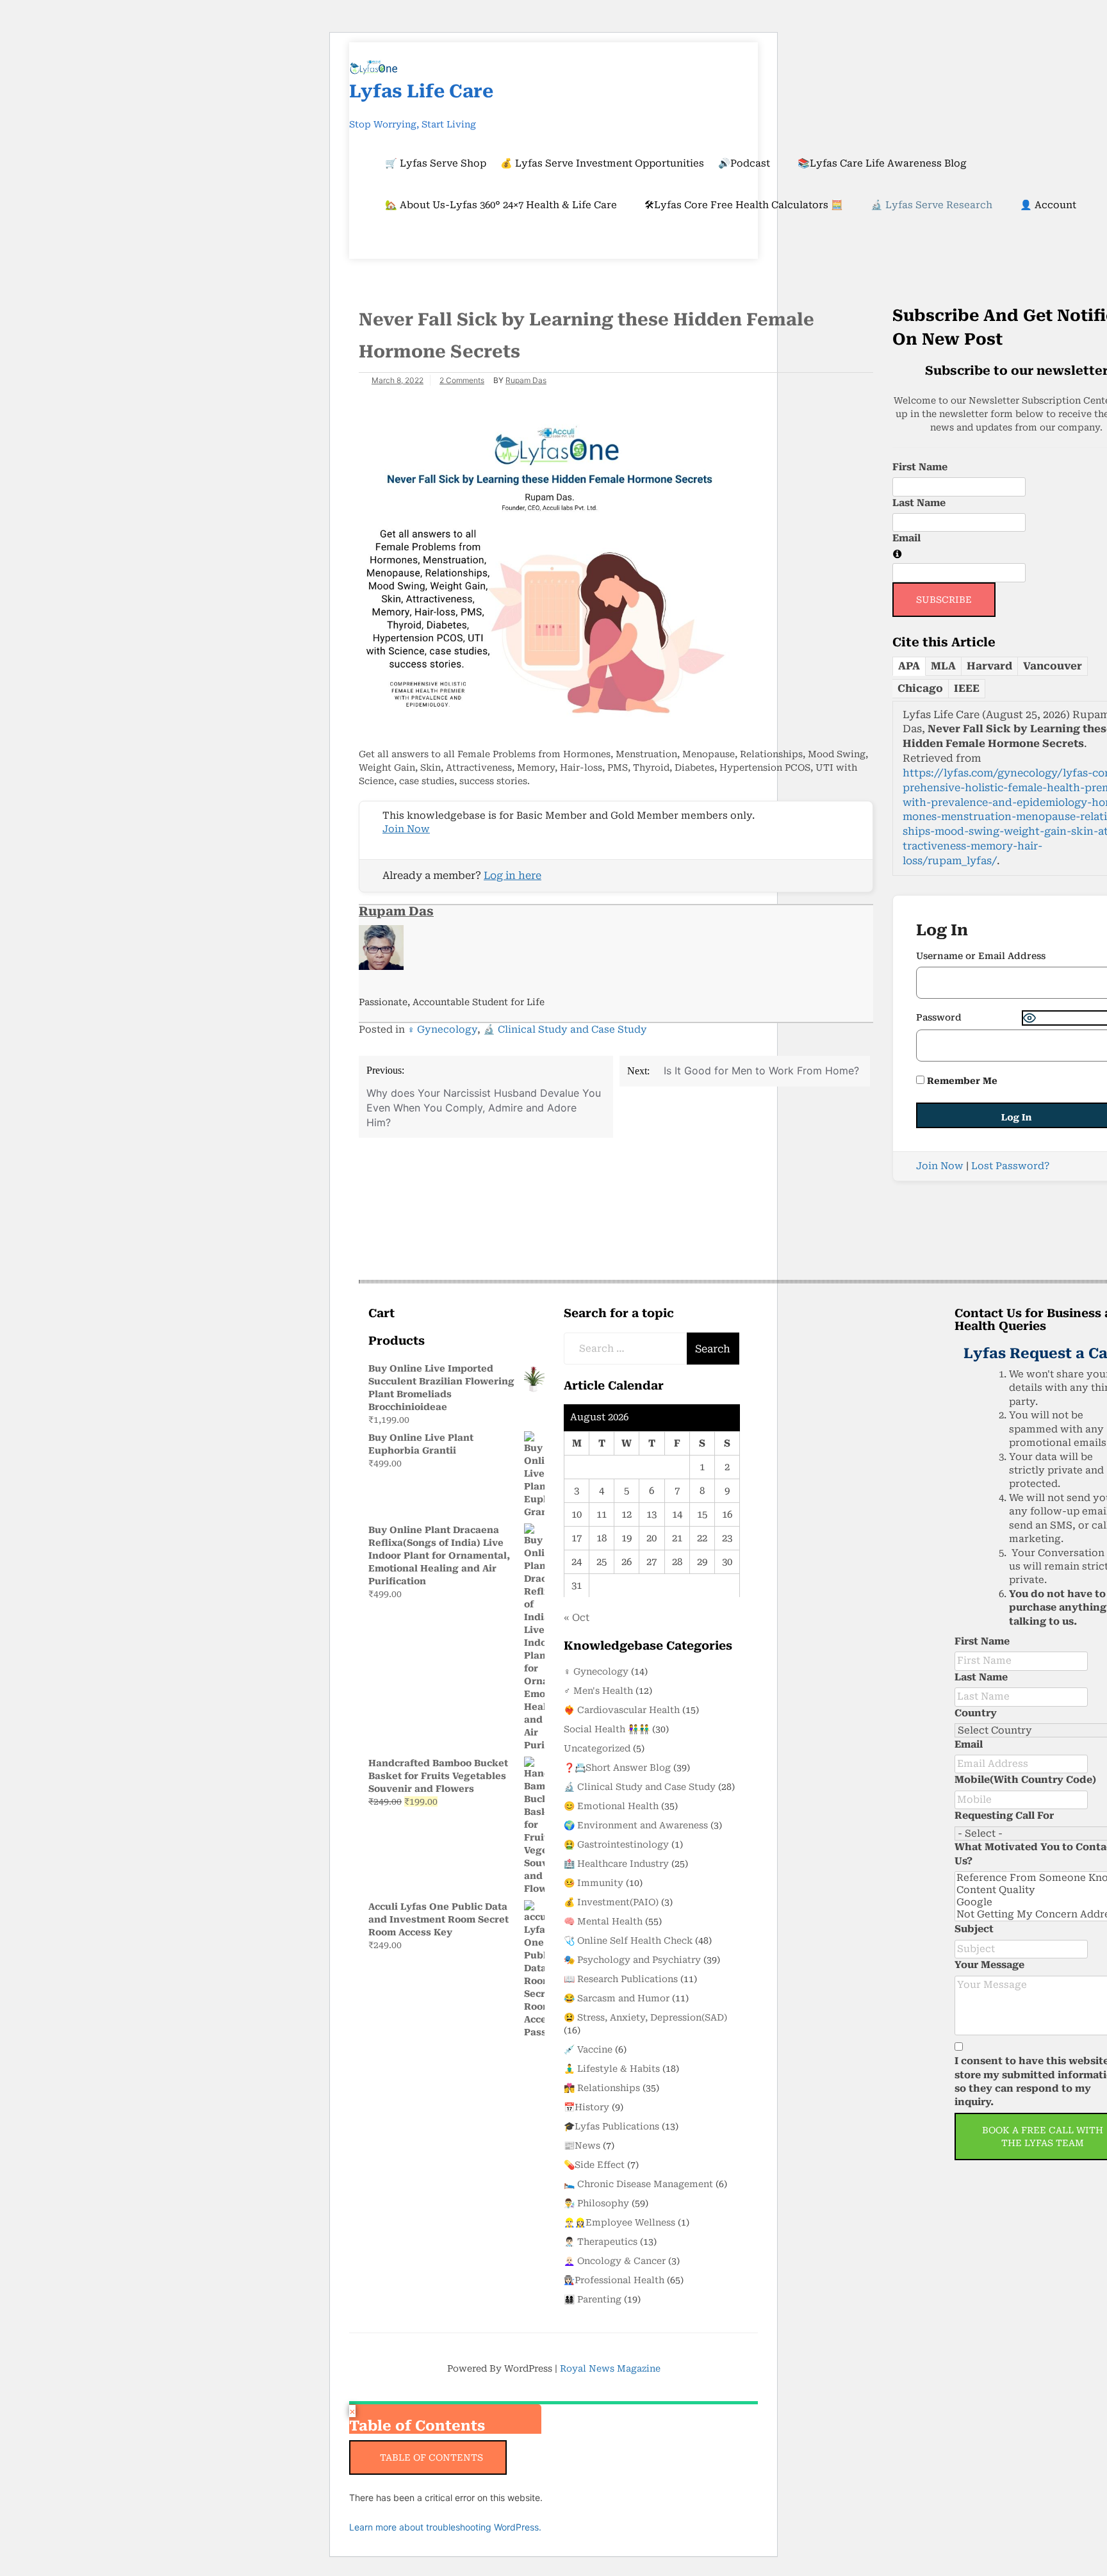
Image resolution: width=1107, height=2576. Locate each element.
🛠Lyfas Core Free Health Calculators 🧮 (744, 205)
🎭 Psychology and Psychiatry (632, 1960)
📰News (582, 2145)
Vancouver (1053, 666)
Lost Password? (1010, 1166)
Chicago (920, 688)
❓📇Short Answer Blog (617, 1768)
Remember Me (961, 1081)
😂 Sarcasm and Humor (617, 1998)
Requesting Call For (1004, 1816)
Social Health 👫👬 (607, 1729)
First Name (920, 467)
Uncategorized (597, 1748)
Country (976, 1713)
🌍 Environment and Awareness (636, 1825)
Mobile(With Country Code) (1025, 1780)
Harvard (989, 666)
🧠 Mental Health (603, 1921)
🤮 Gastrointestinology (616, 1844)
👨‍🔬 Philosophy (596, 2203)
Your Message (989, 1965)
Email (906, 538)
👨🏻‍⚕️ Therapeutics (601, 2242)
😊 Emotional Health (611, 1806)
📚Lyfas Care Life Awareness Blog (882, 163)
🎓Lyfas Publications (611, 2126)
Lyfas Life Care (421, 91)
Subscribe (944, 600)
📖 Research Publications (621, 1979)
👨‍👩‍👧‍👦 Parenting (593, 2299)
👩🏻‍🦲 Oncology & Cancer (615, 2261)
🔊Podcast (744, 163)
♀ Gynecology (442, 1030)
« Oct (577, 1618)
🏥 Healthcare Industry (616, 1864)
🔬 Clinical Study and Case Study (565, 1030)
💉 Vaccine (588, 2049)
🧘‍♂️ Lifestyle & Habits (612, 2069)
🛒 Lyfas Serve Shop (436, 163)
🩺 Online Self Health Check (628, 1940)
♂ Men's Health (598, 1691)
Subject (974, 1929)
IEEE (967, 688)
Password (939, 1017)
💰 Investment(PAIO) (611, 1902)
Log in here (512, 875)
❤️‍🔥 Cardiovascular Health (622, 1710)
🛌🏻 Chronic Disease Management (638, 2184)
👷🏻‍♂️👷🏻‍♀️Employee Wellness (619, 2222)
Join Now (406, 829)
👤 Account (1048, 205)
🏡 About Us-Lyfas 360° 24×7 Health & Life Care (501, 205)
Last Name (919, 503)
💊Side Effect (594, 2165)
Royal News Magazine (610, 2368)
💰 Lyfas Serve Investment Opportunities (602, 163)
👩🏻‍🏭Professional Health (614, 2280)
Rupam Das (526, 380)
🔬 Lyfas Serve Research (931, 205)
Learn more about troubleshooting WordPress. (445, 2527)
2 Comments (462, 380)
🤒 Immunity (594, 1883)
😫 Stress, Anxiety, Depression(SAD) (645, 2017)
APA (909, 666)
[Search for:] (626, 1349)
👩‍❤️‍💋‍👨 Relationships (602, 2088)
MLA (943, 666)
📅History (586, 2107)
